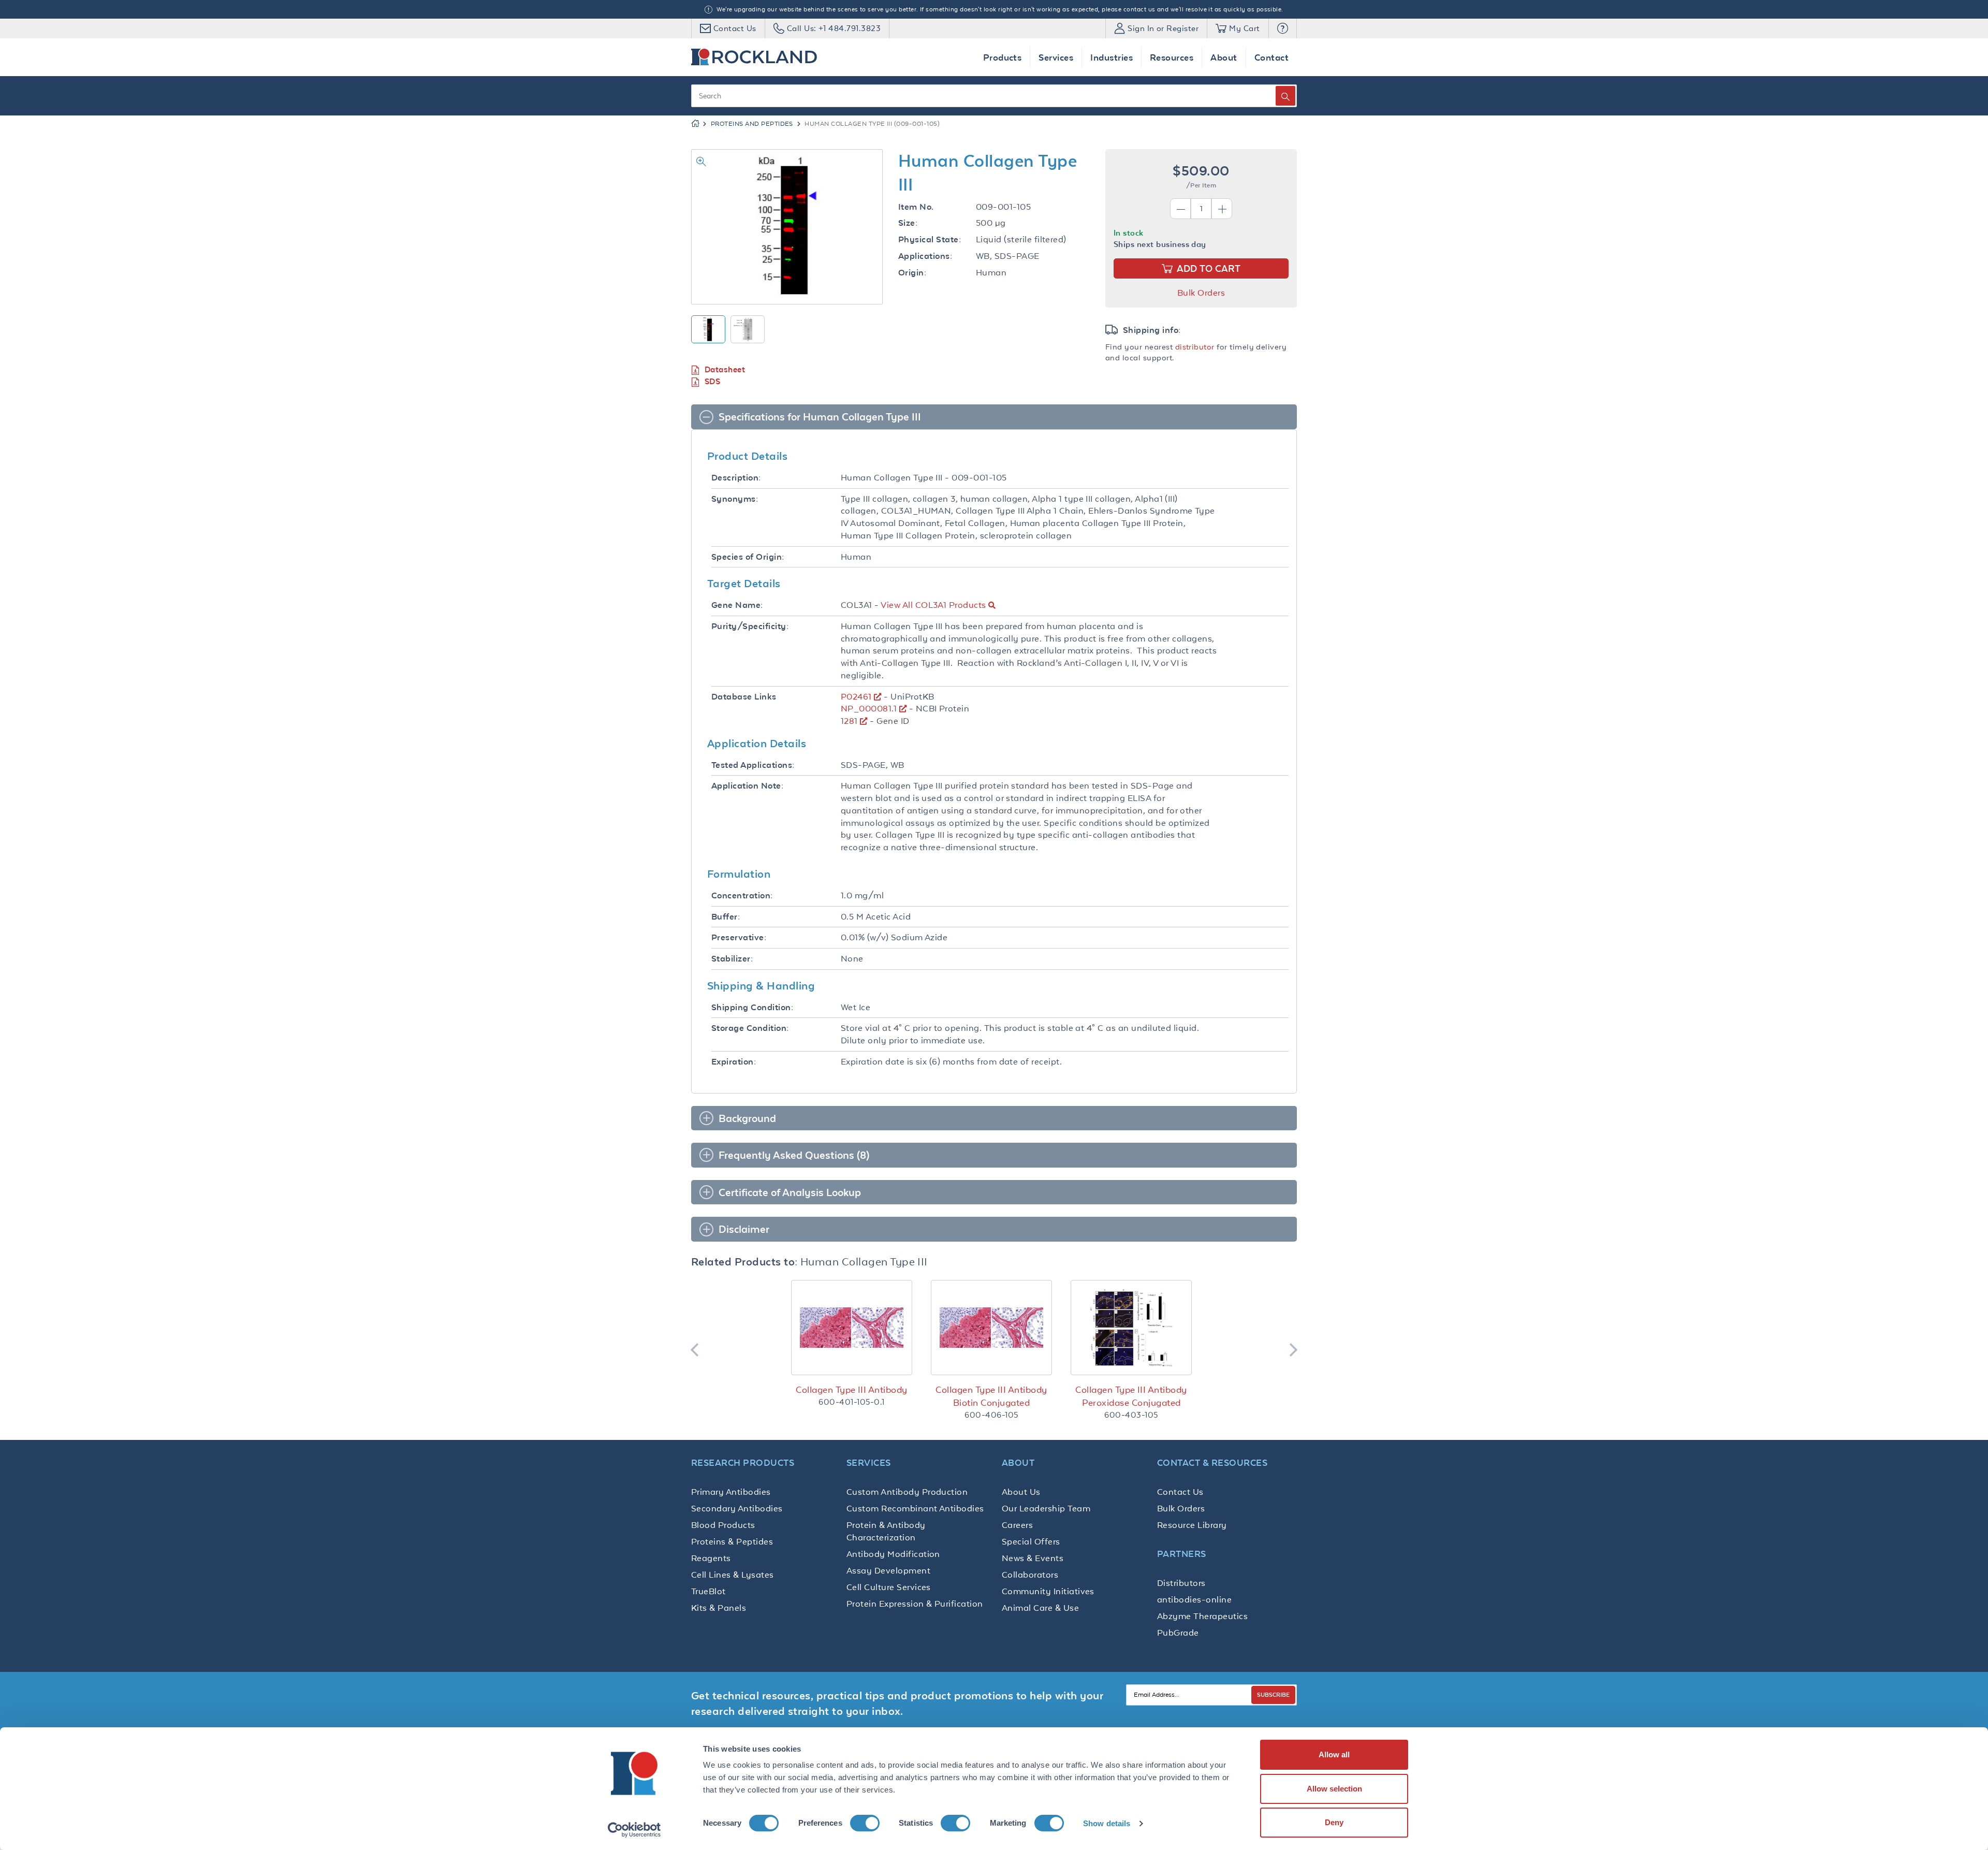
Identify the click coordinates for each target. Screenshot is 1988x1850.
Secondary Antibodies (737, 1508)
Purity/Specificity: (750, 626)
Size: (908, 223)
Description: (736, 478)
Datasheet (725, 369)
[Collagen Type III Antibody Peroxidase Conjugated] (1131, 1328)
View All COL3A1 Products (933, 605)
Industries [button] (1112, 57)
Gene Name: (737, 605)
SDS (712, 381)
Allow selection (1334, 1789)
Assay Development (888, 1570)
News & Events (1033, 1558)
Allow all (1334, 1754)
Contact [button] (1271, 57)
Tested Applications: (753, 765)
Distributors (1181, 1583)
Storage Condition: (750, 1028)
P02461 (856, 696)
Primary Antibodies (731, 1492)
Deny (1334, 1822)
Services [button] (1056, 57)
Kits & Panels (719, 1608)
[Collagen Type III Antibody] (852, 1328)
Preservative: (739, 937)
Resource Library (1192, 1525)
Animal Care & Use (1040, 1608)
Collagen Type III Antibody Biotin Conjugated (991, 1396)
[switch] (865, 1823)
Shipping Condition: (752, 1007)
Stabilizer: (732, 959)
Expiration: (734, 1062)
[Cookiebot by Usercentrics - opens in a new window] (634, 1830)
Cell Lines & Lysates (733, 1575)
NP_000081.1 (869, 708)
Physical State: (930, 239)
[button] (1283, 28)
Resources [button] (1172, 57)
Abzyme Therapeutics (1202, 1616)
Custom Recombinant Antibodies (915, 1508)
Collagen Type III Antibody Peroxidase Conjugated (1131, 1396)
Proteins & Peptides (732, 1541)
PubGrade (1178, 1633)
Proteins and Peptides (752, 124)
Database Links (744, 697)
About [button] (1224, 57)
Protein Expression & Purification (915, 1604)
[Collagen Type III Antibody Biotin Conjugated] (991, 1328)
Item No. (916, 207)
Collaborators (1030, 1575)
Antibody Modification (893, 1554)
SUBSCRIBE (1273, 1694)
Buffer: (726, 917)
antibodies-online (1194, 1599)
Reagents (711, 1558)
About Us (1021, 1492)
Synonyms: (735, 499)
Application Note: (747, 786)
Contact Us (1180, 1492)
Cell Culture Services (889, 1587)
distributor (1195, 347)
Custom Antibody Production (907, 1492)
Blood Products (723, 1525)
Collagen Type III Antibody (851, 1390)
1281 (849, 721)
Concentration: (742, 895)
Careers (1017, 1525)
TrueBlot (708, 1591)
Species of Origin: (748, 557)
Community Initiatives (1048, 1591)
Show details (1107, 1823)
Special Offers (1031, 1541)
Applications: (925, 256)
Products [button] (1003, 57)
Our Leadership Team (1046, 1508)
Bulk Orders (1201, 293)
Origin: (912, 273)
